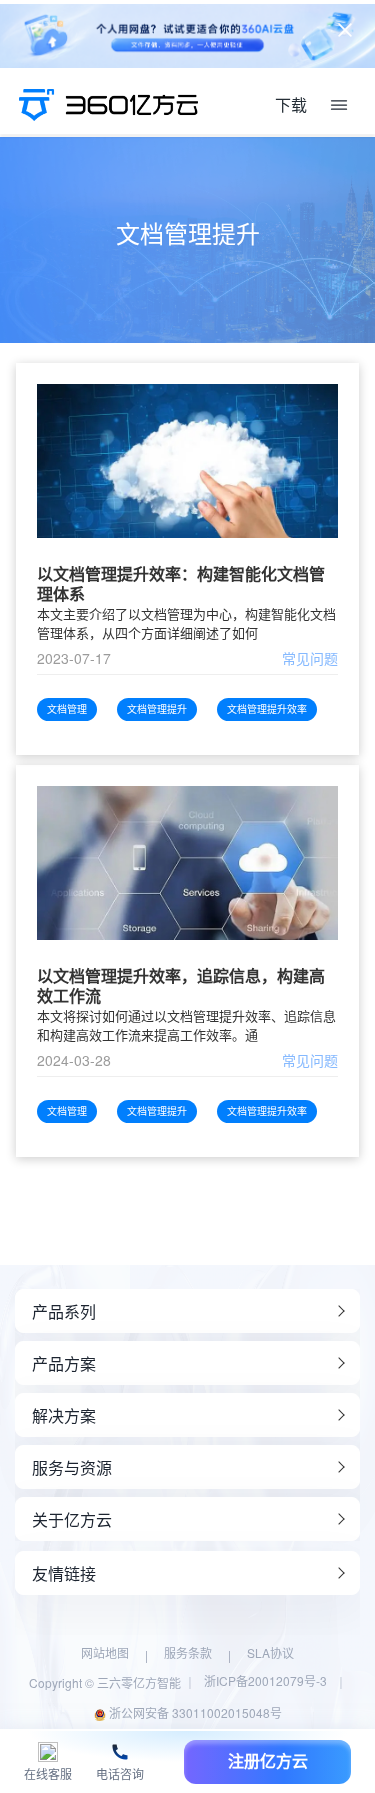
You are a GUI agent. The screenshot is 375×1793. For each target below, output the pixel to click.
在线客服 (48, 1774)
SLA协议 (270, 1652)
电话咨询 (120, 1774)
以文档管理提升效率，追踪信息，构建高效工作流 (181, 986)
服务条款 (188, 1652)
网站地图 (105, 1652)
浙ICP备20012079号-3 (265, 1680)
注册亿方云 (268, 1761)
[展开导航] (339, 105)
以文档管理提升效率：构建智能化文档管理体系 (181, 584)
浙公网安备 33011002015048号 (194, 1712)
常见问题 (310, 658)
